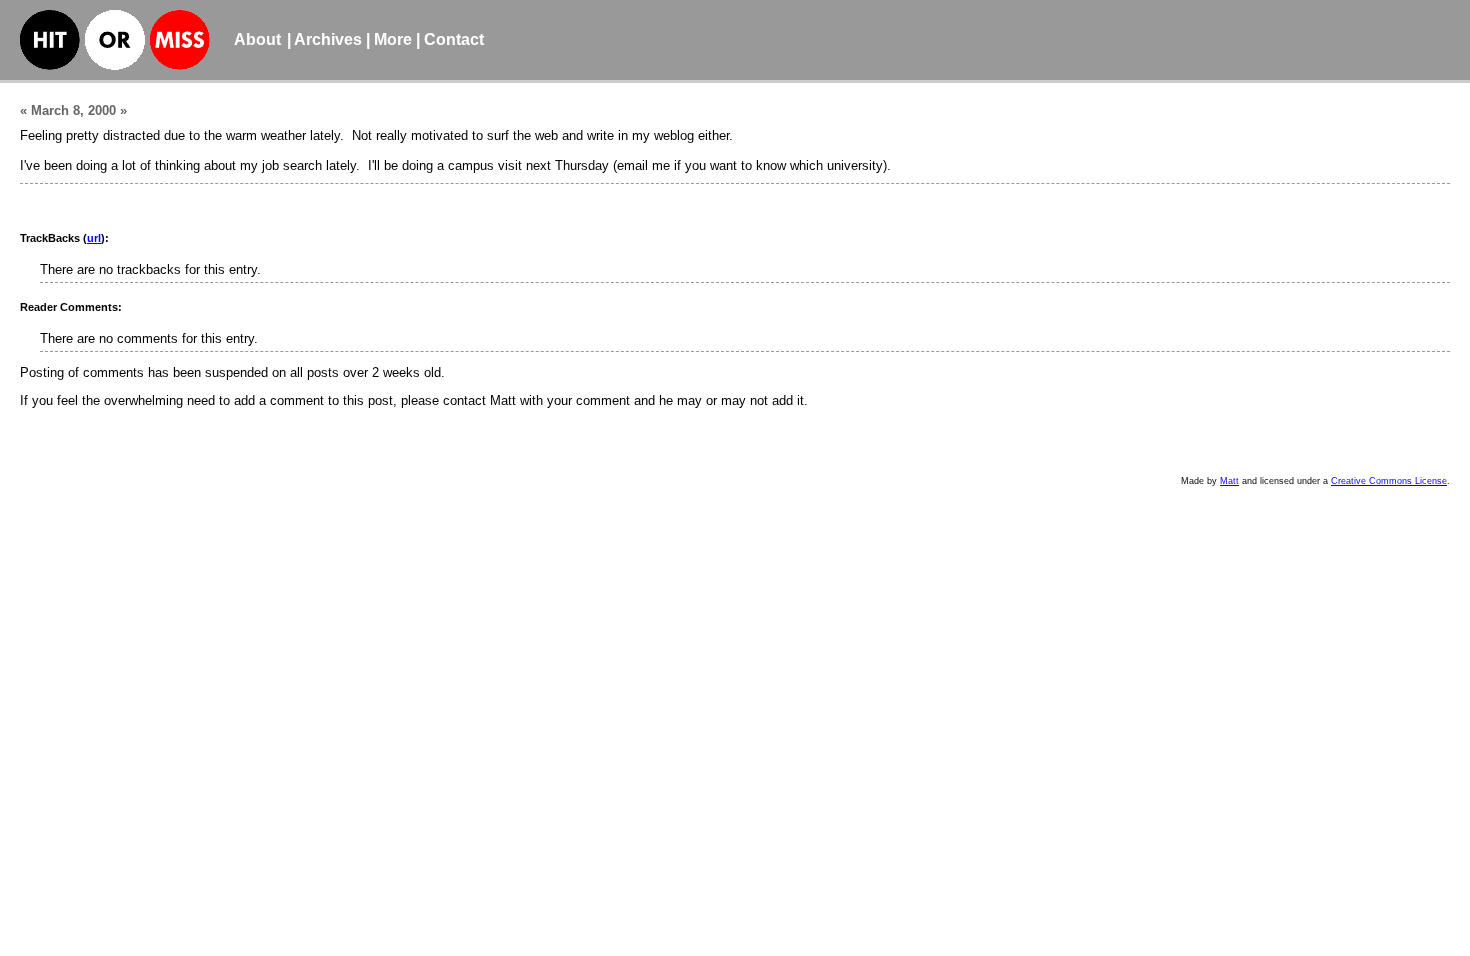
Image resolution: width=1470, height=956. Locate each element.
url (94, 238)
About (257, 39)
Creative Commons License (1389, 481)
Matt (1229, 481)
